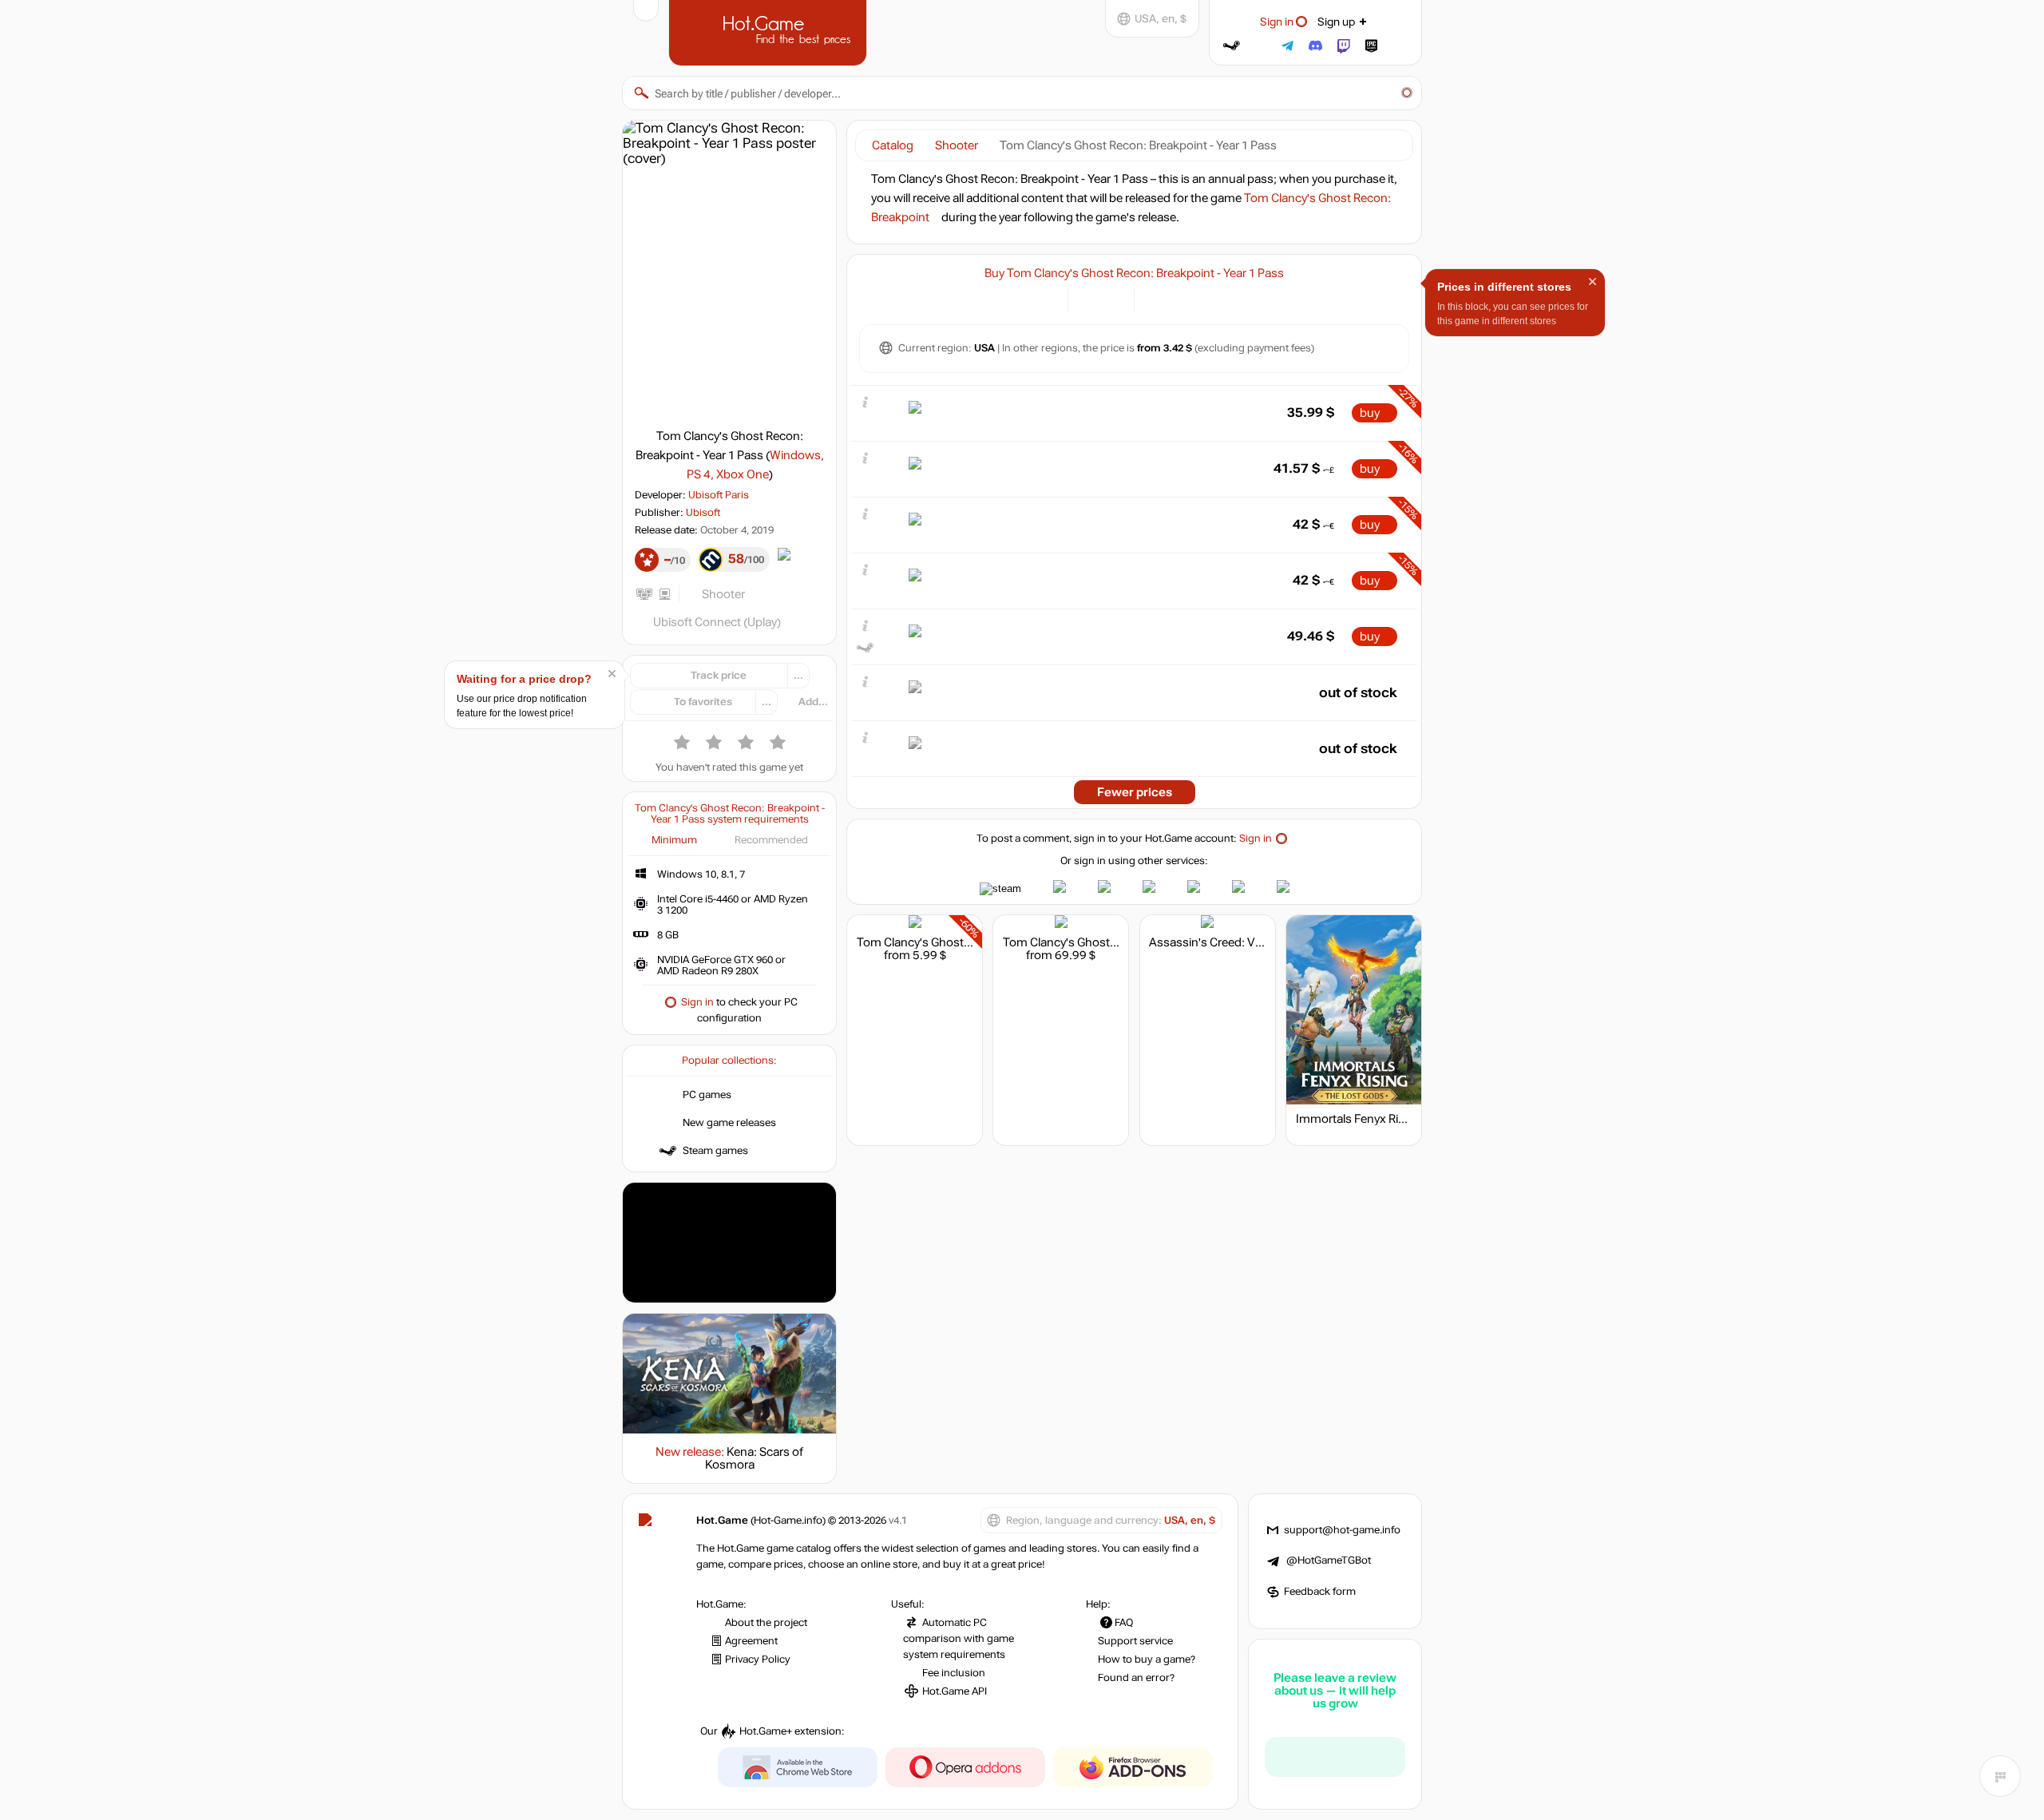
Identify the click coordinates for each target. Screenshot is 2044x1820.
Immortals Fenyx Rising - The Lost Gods (1402, 1119)
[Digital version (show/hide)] (1089, 299)
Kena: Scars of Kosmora (755, 1458)
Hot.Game (770, 31)
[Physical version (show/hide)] (1113, 299)
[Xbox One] (1196, 299)
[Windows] (1156, 299)
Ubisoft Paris (719, 495)
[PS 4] (1176, 299)
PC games (707, 1095)
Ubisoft (703, 513)
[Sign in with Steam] (1232, 46)
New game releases (729, 1123)
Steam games (715, 1151)
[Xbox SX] (1216, 299)
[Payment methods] (1046, 299)
